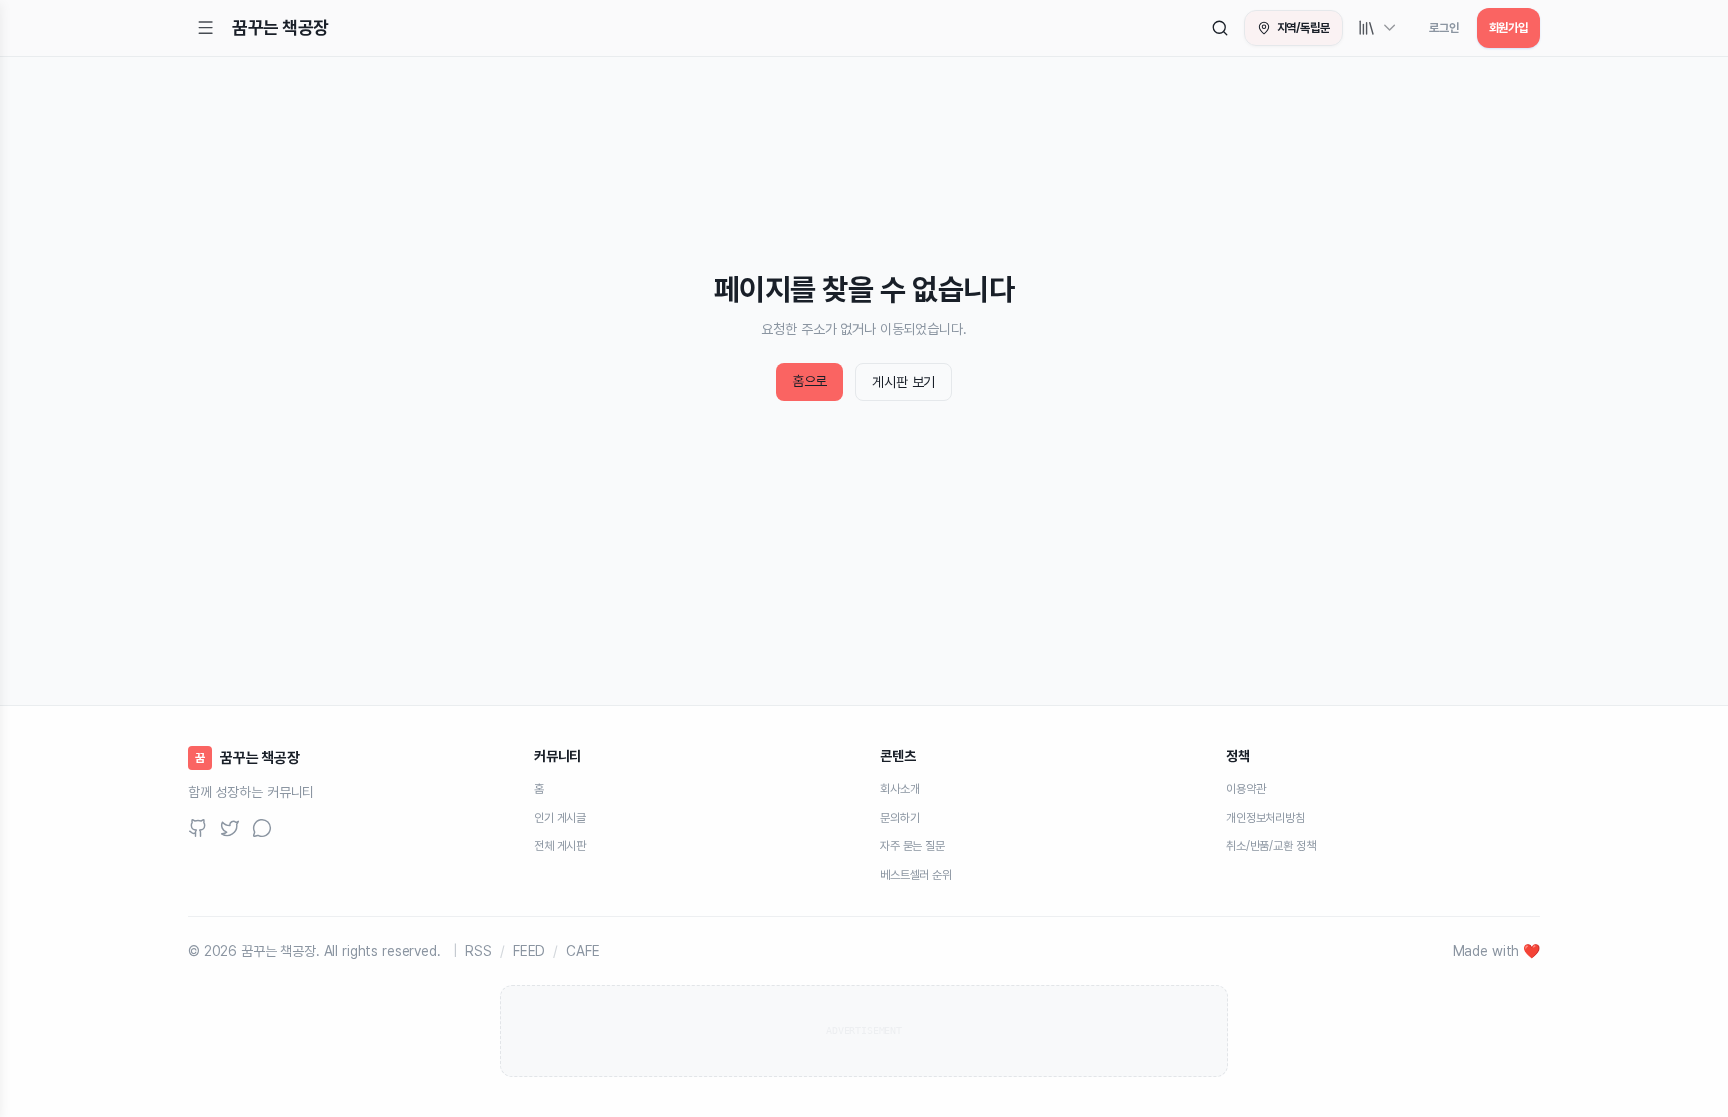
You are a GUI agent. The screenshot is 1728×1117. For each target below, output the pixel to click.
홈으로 (810, 381)
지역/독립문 (1303, 28)
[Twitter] (230, 828)
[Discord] (262, 828)
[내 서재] (1378, 28)
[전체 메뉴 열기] (206, 28)
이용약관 (1245, 789)
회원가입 (1508, 28)
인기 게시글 (560, 818)
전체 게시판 (560, 846)
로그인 (1444, 28)
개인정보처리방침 (1265, 818)
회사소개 (899, 789)
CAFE (582, 951)
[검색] (1220, 28)
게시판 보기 (903, 382)
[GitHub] (198, 828)
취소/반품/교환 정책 (1270, 846)
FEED (529, 951)
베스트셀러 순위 (916, 875)
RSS (478, 951)
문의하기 (899, 818)
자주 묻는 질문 (912, 846)
